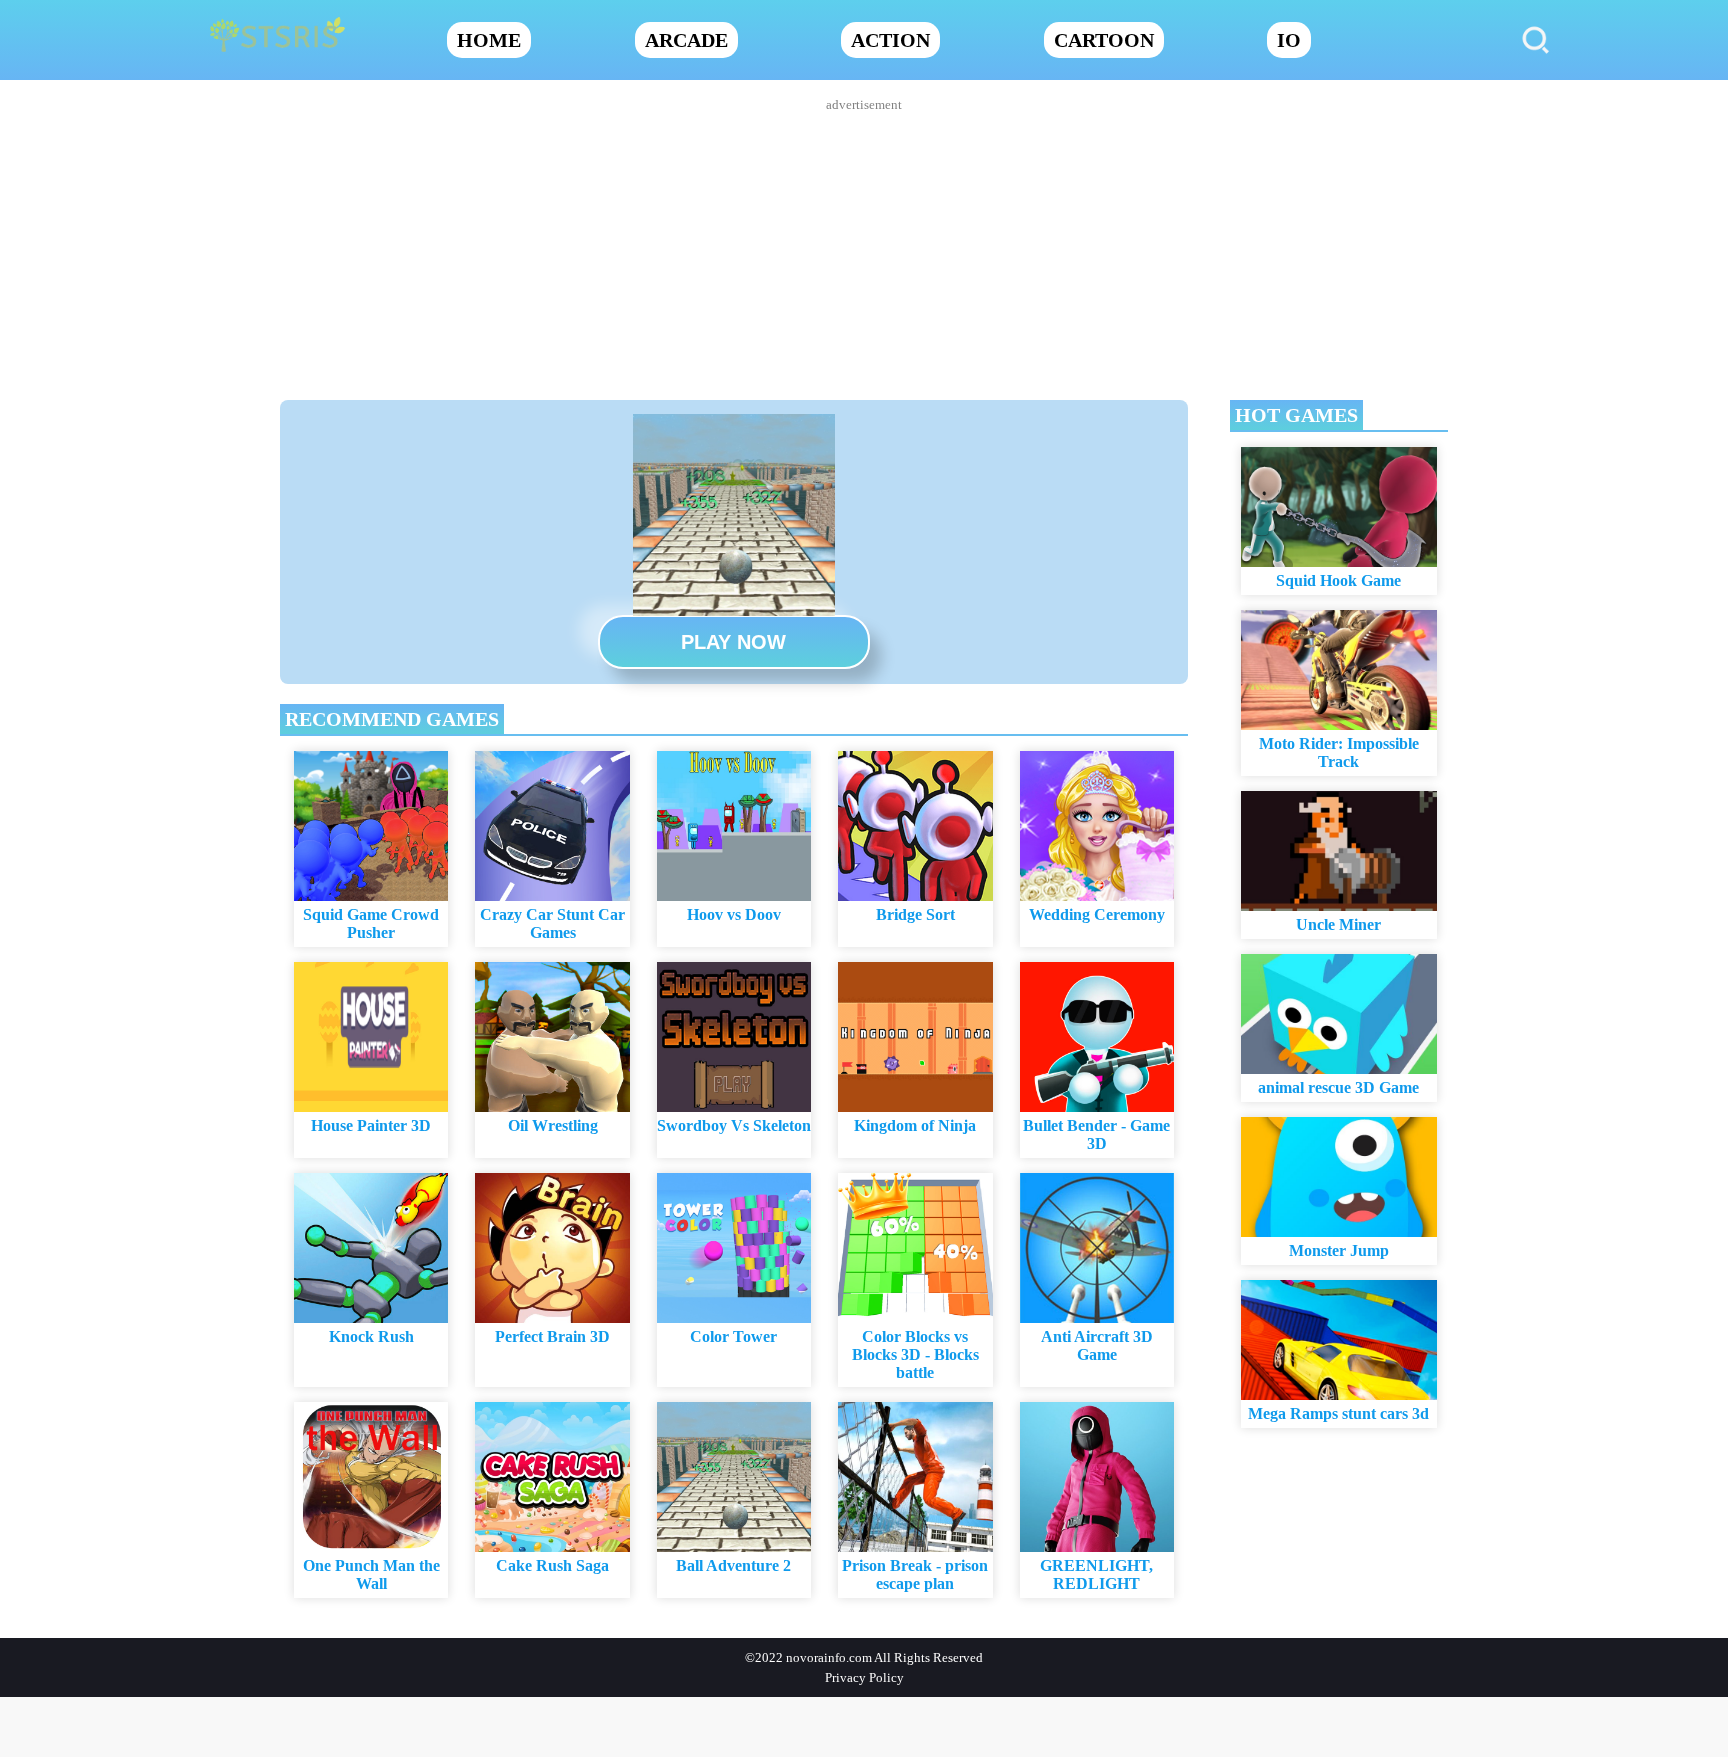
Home (489, 40)
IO (1289, 40)
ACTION (890, 40)
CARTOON (1104, 40)
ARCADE (686, 40)
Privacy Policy (864, 1677)
